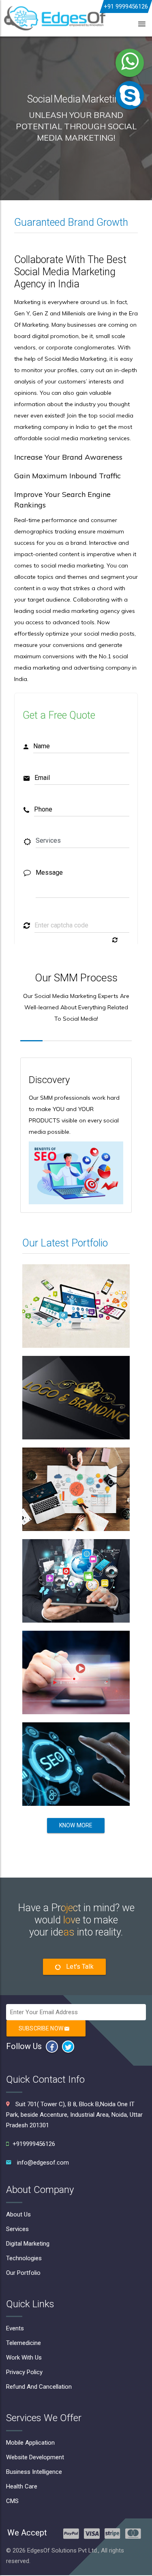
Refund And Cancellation (39, 2387)
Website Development (35, 2457)
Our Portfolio (23, 2273)
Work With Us (24, 2358)
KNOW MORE (76, 1825)
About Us (18, 2214)
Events (15, 2328)
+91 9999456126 (126, 6)
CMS (12, 2501)
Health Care (22, 2486)
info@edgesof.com (43, 2163)
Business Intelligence (34, 2472)
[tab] (31, 1034)
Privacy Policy (24, 2372)
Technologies (24, 2258)
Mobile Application (30, 2443)
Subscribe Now (42, 2028)
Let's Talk (79, 1967)
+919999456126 (34, 2144)
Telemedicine (24, 2343)
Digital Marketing (28, 2244)
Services (17, 2229)
